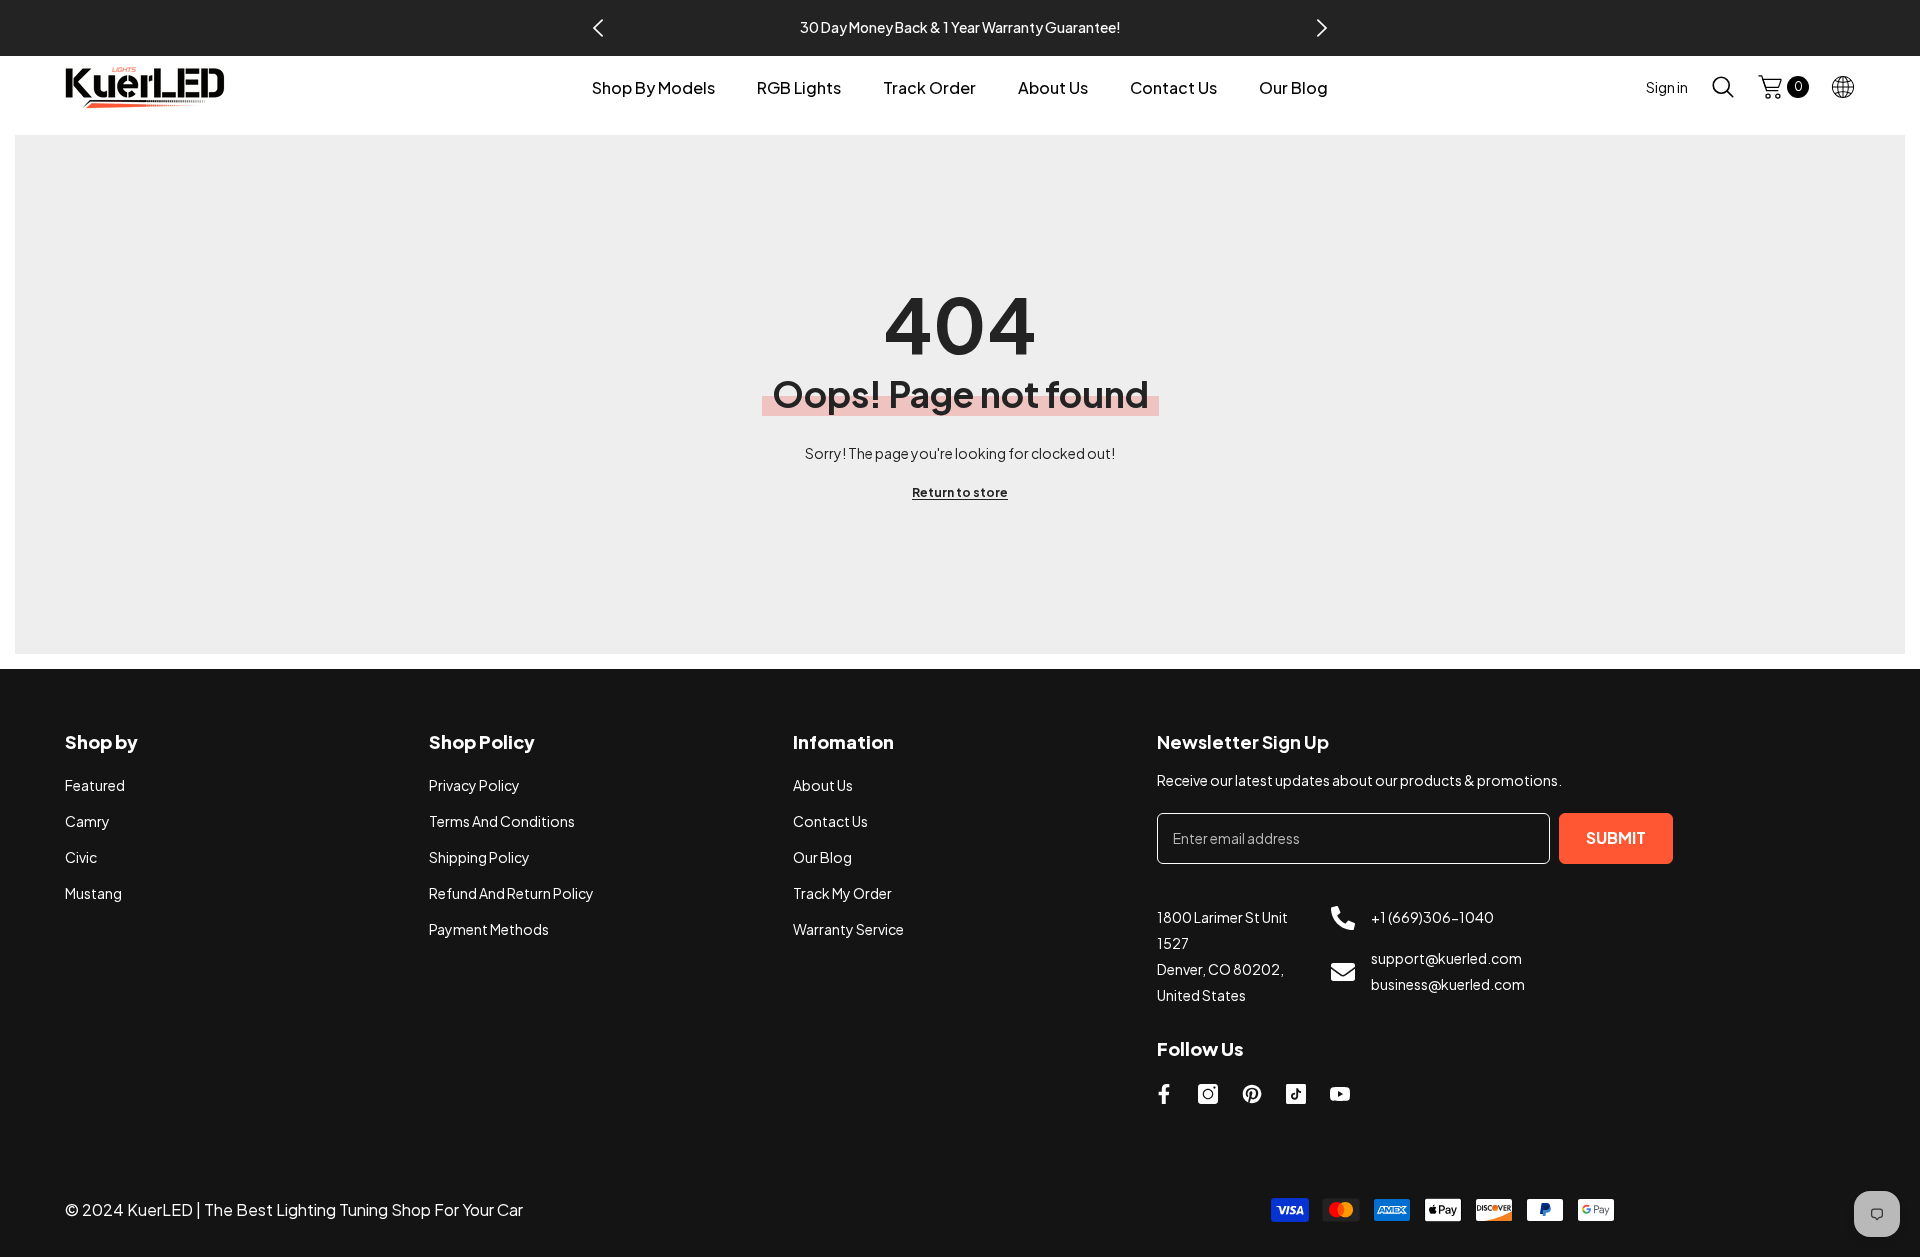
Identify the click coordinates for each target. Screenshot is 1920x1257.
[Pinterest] (1252, 1094)
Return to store (960, 492)
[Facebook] (1164, 1094)
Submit (1616, 837)
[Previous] (598, 28)
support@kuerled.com (1446, 958)
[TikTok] (1296, 1094)
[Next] (1322, 28)
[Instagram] (1208, 1094)
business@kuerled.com (1448, 984)
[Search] (1723, 86)
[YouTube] (1340, 1094)
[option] (960, 28)
